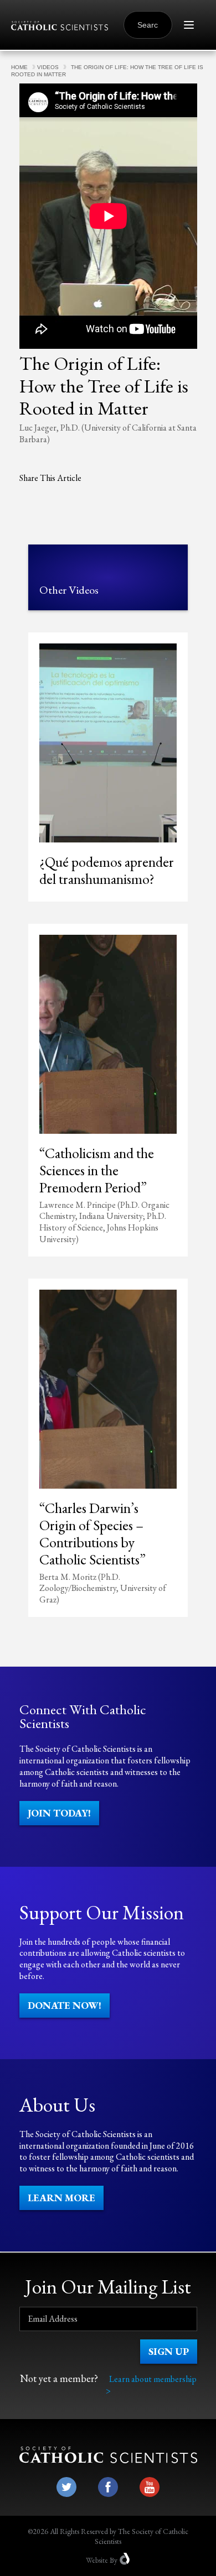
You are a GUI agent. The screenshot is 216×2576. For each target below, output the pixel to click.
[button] (59, 1813)
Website (97, 2560)
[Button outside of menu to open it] (189, 25)
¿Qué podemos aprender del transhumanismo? (107, 870)
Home (19, 67)
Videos (48, 67)
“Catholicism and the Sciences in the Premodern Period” (97, 1170)
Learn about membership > (151, 2385)
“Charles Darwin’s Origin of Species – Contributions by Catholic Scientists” (92, 1534)
